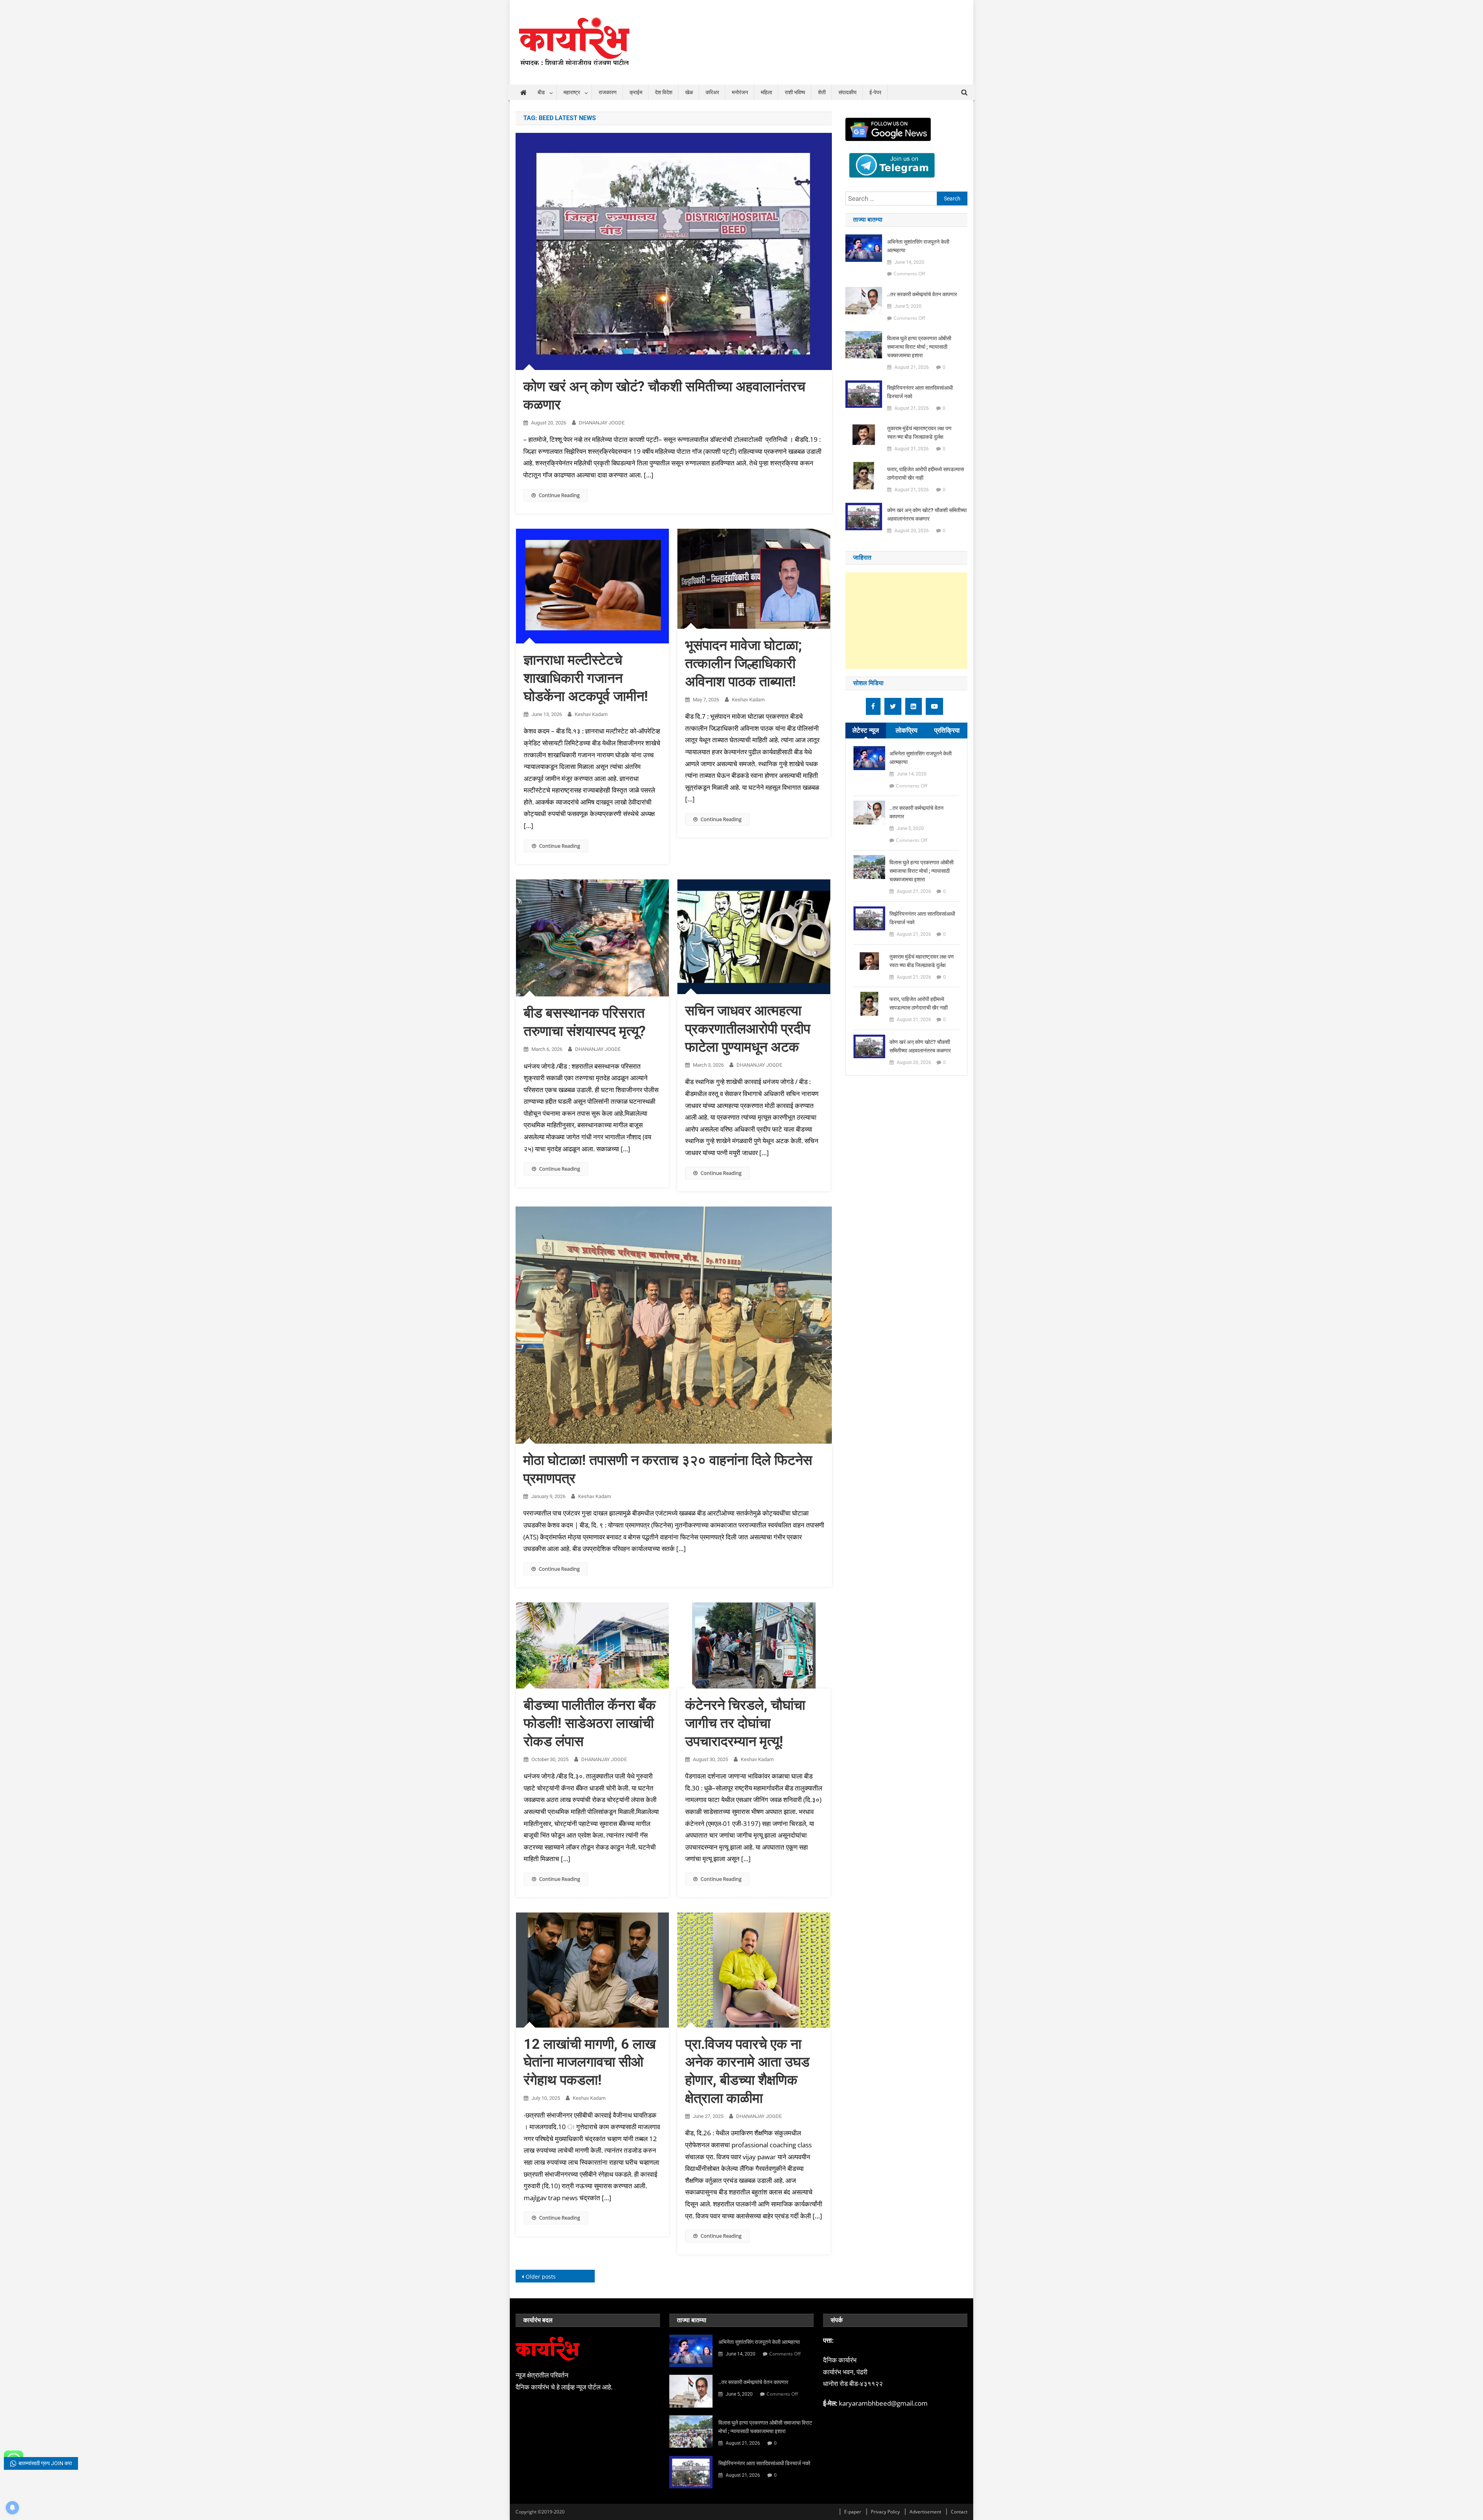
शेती (822, 92)
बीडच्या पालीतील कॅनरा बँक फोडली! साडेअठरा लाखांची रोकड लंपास (590, 1723)
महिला (766, 92)
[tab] (866, 731)
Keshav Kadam (591, 714)
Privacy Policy (885, 2512)
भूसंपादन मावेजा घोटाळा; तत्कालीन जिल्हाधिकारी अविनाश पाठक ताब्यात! (743, 664)
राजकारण (608, 92)
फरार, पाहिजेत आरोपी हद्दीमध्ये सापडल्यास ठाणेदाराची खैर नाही (926, 473)
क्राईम (636, 92)
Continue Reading (559, 495)
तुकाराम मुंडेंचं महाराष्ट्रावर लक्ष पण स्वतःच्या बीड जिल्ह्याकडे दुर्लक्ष (919, 433)
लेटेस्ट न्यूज (866, 730)
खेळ (689, 92)
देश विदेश (664, 92)
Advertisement (925, 2512)
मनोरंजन (740, 92)
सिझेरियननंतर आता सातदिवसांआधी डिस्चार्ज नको (920, 392)
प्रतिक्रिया (947, 730)
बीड (541, 92)
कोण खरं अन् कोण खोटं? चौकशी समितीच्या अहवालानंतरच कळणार (927, 514)
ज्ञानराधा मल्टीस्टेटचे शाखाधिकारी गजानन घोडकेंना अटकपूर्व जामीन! (586, 678)
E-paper (853, 2512)
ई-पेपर (875, 92)
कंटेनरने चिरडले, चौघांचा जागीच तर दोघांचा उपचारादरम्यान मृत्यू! (745, 1723)
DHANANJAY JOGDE (602, 423)
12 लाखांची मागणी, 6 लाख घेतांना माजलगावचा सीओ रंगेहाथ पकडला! (590, 2062)
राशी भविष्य (795, 92)
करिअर (712, 92)
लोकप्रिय (906, 730)
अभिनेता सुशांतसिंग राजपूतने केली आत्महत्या (918, 246)
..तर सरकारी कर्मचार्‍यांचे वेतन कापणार (922, 294)
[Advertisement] (906, 621)
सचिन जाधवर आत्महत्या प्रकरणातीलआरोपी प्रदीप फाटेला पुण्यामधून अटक (748, 1029)
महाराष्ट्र (572, 92)
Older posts (541, 2276)
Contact (959, 2512)
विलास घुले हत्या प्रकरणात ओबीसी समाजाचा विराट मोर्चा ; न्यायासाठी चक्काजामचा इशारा (919, 347)
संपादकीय (848, 92)
